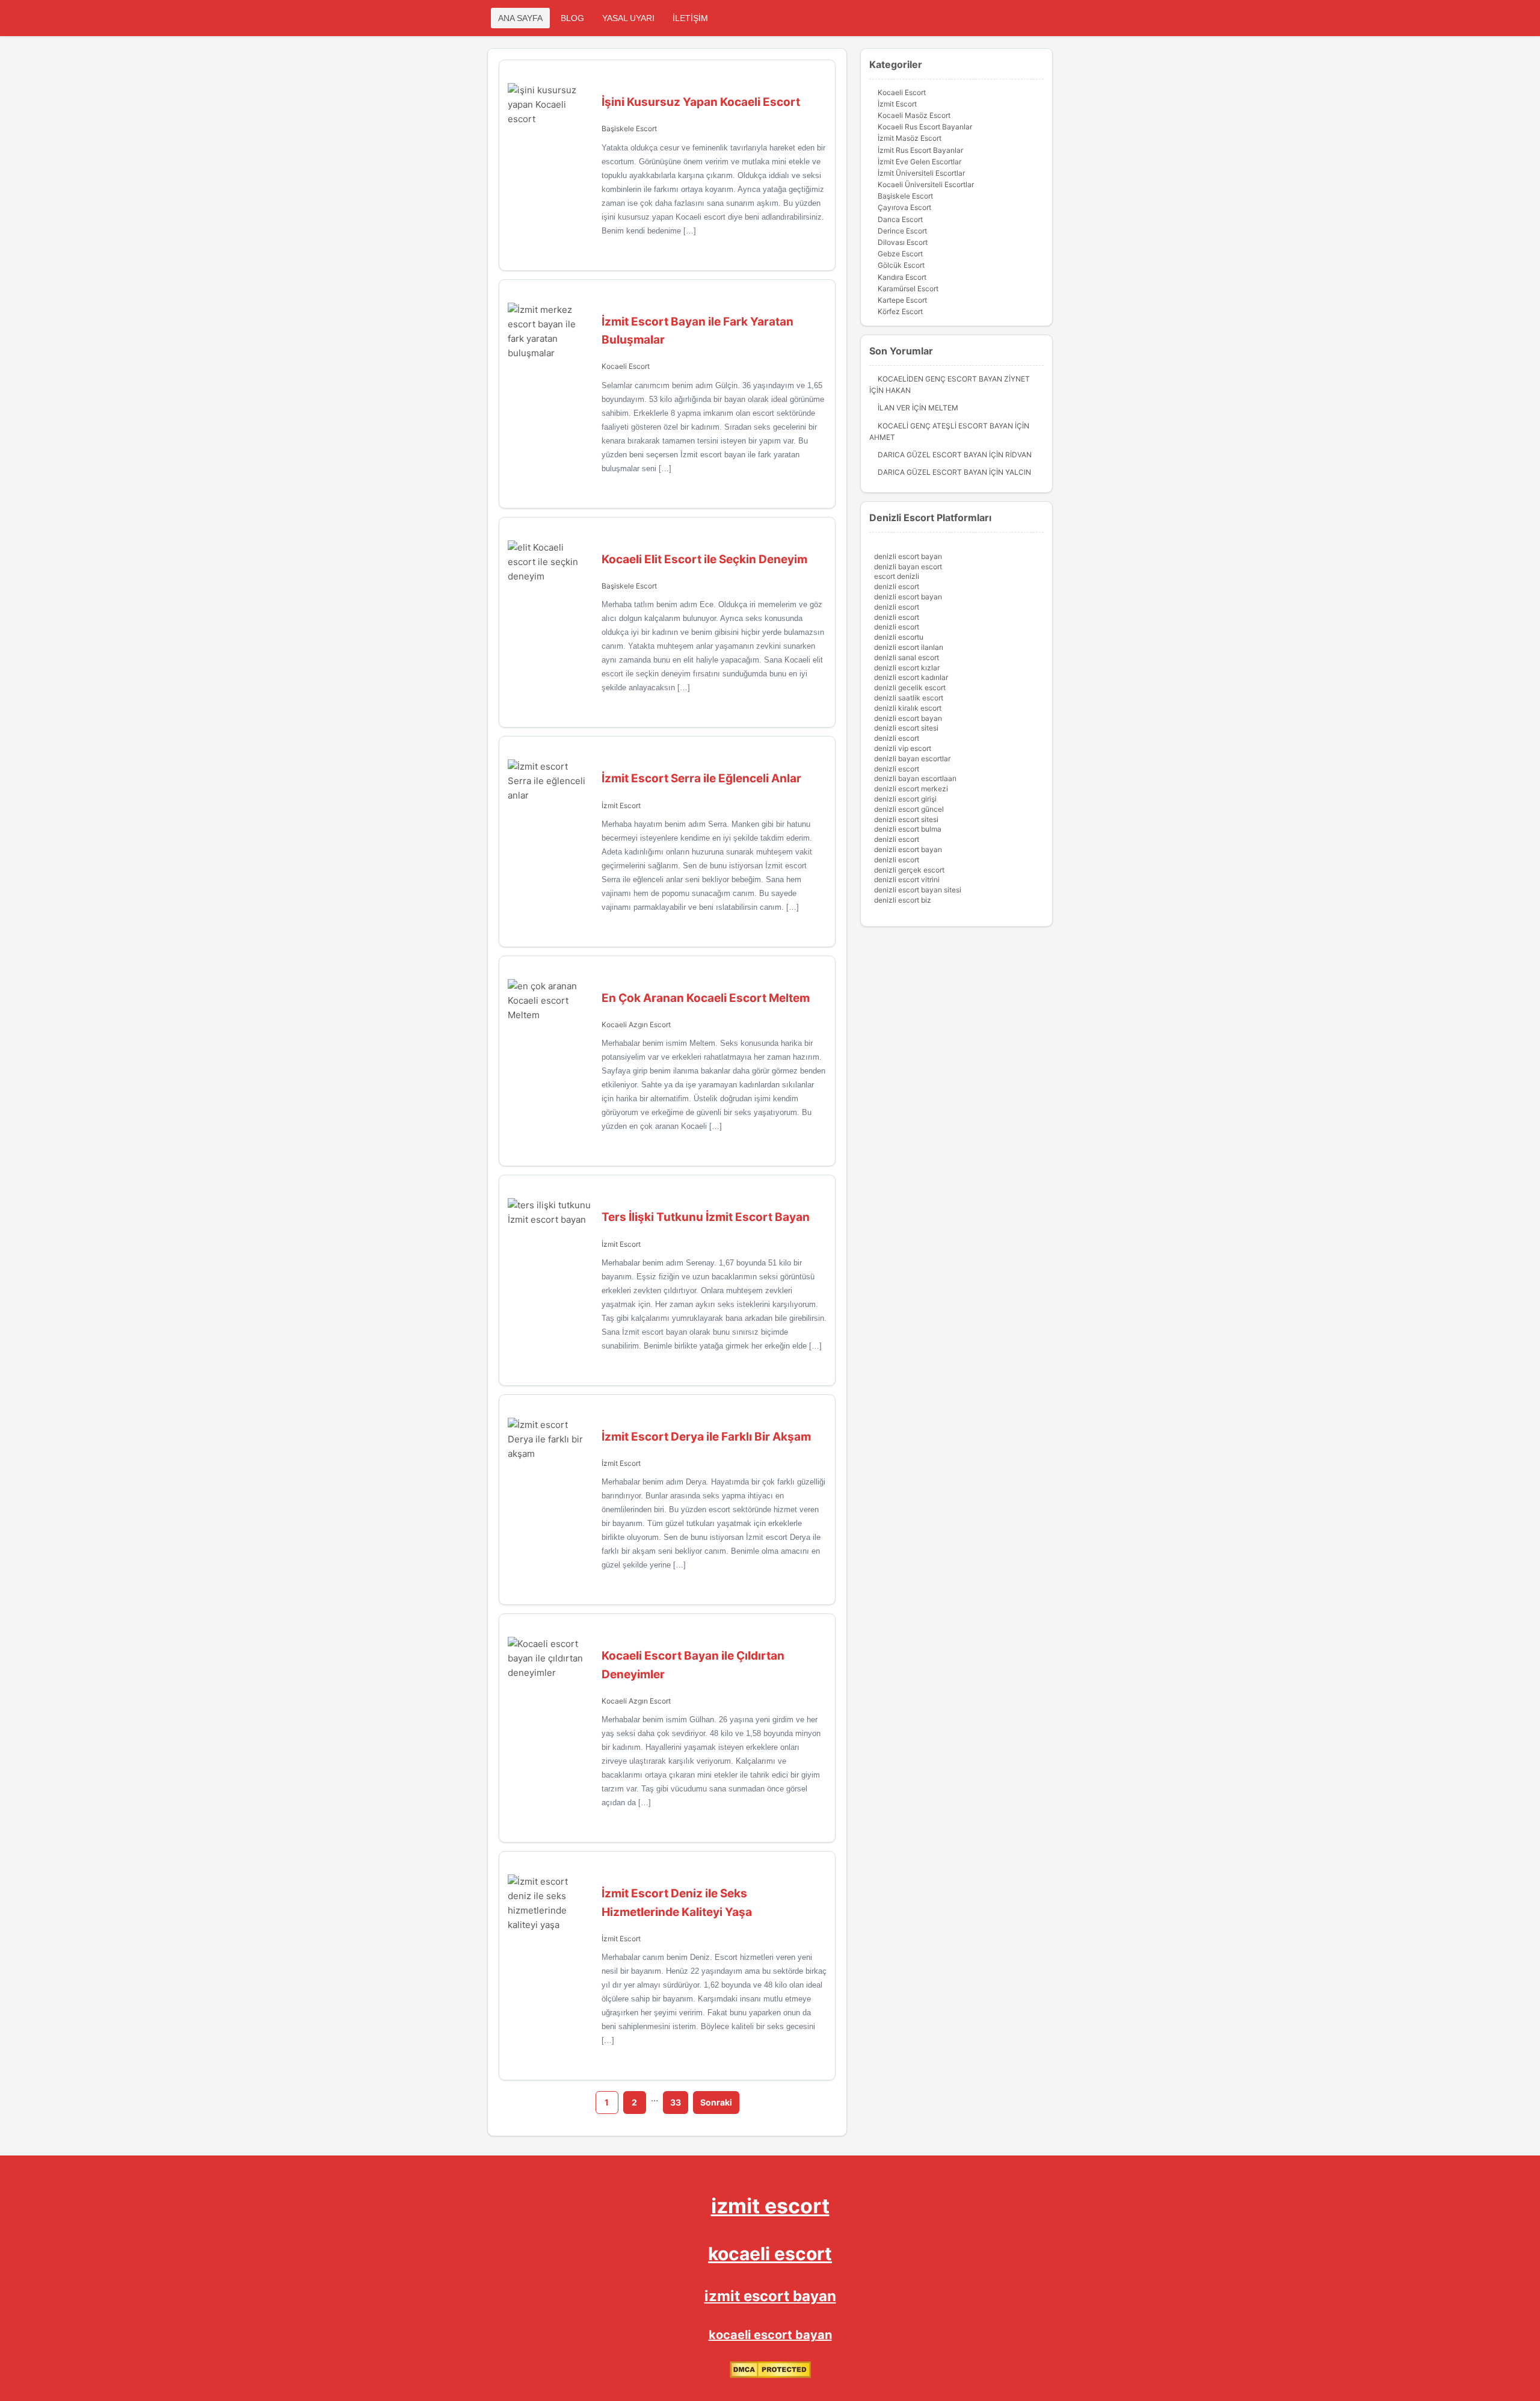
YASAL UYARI (628, 18)
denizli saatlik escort (909, 698)
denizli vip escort (903, 748)
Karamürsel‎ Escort (908, 289)
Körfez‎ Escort (900, 311)
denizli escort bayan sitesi (918, 890)
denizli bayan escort (908, 567)
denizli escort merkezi (911, 789)
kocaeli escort (770, 2254)
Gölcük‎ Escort (901, 265)
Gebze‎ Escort (900, 254)
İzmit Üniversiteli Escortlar (921, 173)
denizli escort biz (903, 900)
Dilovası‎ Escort (903, 242)
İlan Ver (894, 408)
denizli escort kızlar (907, 668)
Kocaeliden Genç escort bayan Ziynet (954, 379)
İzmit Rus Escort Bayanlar (920, 150)
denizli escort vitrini (907, 879)
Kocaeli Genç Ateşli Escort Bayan (945, 426)
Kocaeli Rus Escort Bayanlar (925, 127)
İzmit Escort (621, 805)
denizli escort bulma (908, 829)
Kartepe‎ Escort (902, 300)
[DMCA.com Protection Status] (770, 2375)
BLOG (572, 18)
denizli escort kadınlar (911, 677)
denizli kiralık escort (908, 708)
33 (676, 2102)
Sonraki (716, 2102)
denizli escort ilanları (909, 647)
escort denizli (897, 576)
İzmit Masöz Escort (910, 138)
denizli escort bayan (908, 556)
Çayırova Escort (904, 207)
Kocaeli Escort (626, 366)
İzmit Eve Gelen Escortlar (919, 162)
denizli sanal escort (907, 657)
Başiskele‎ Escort (629, 128)
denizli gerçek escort (909, 870)
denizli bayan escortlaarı (915, 778)
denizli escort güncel (909, 809)
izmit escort (770, 2206)
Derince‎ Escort (902, 231)
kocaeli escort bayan (770, 2335)
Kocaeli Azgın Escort (636, 1024)
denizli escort (897, 586)
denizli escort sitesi (906, 728)
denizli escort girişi (905, 799)
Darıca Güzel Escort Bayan (932, 455)
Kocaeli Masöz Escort (914, 115)
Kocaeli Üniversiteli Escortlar (926, 184)
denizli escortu (899, 637)
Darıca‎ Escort (900, 219)
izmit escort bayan (770, 2296)
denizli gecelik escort (910, 688)
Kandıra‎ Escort (902, 277)
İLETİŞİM (690, 18)
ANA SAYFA (520, 18)
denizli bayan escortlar (912, 759)
